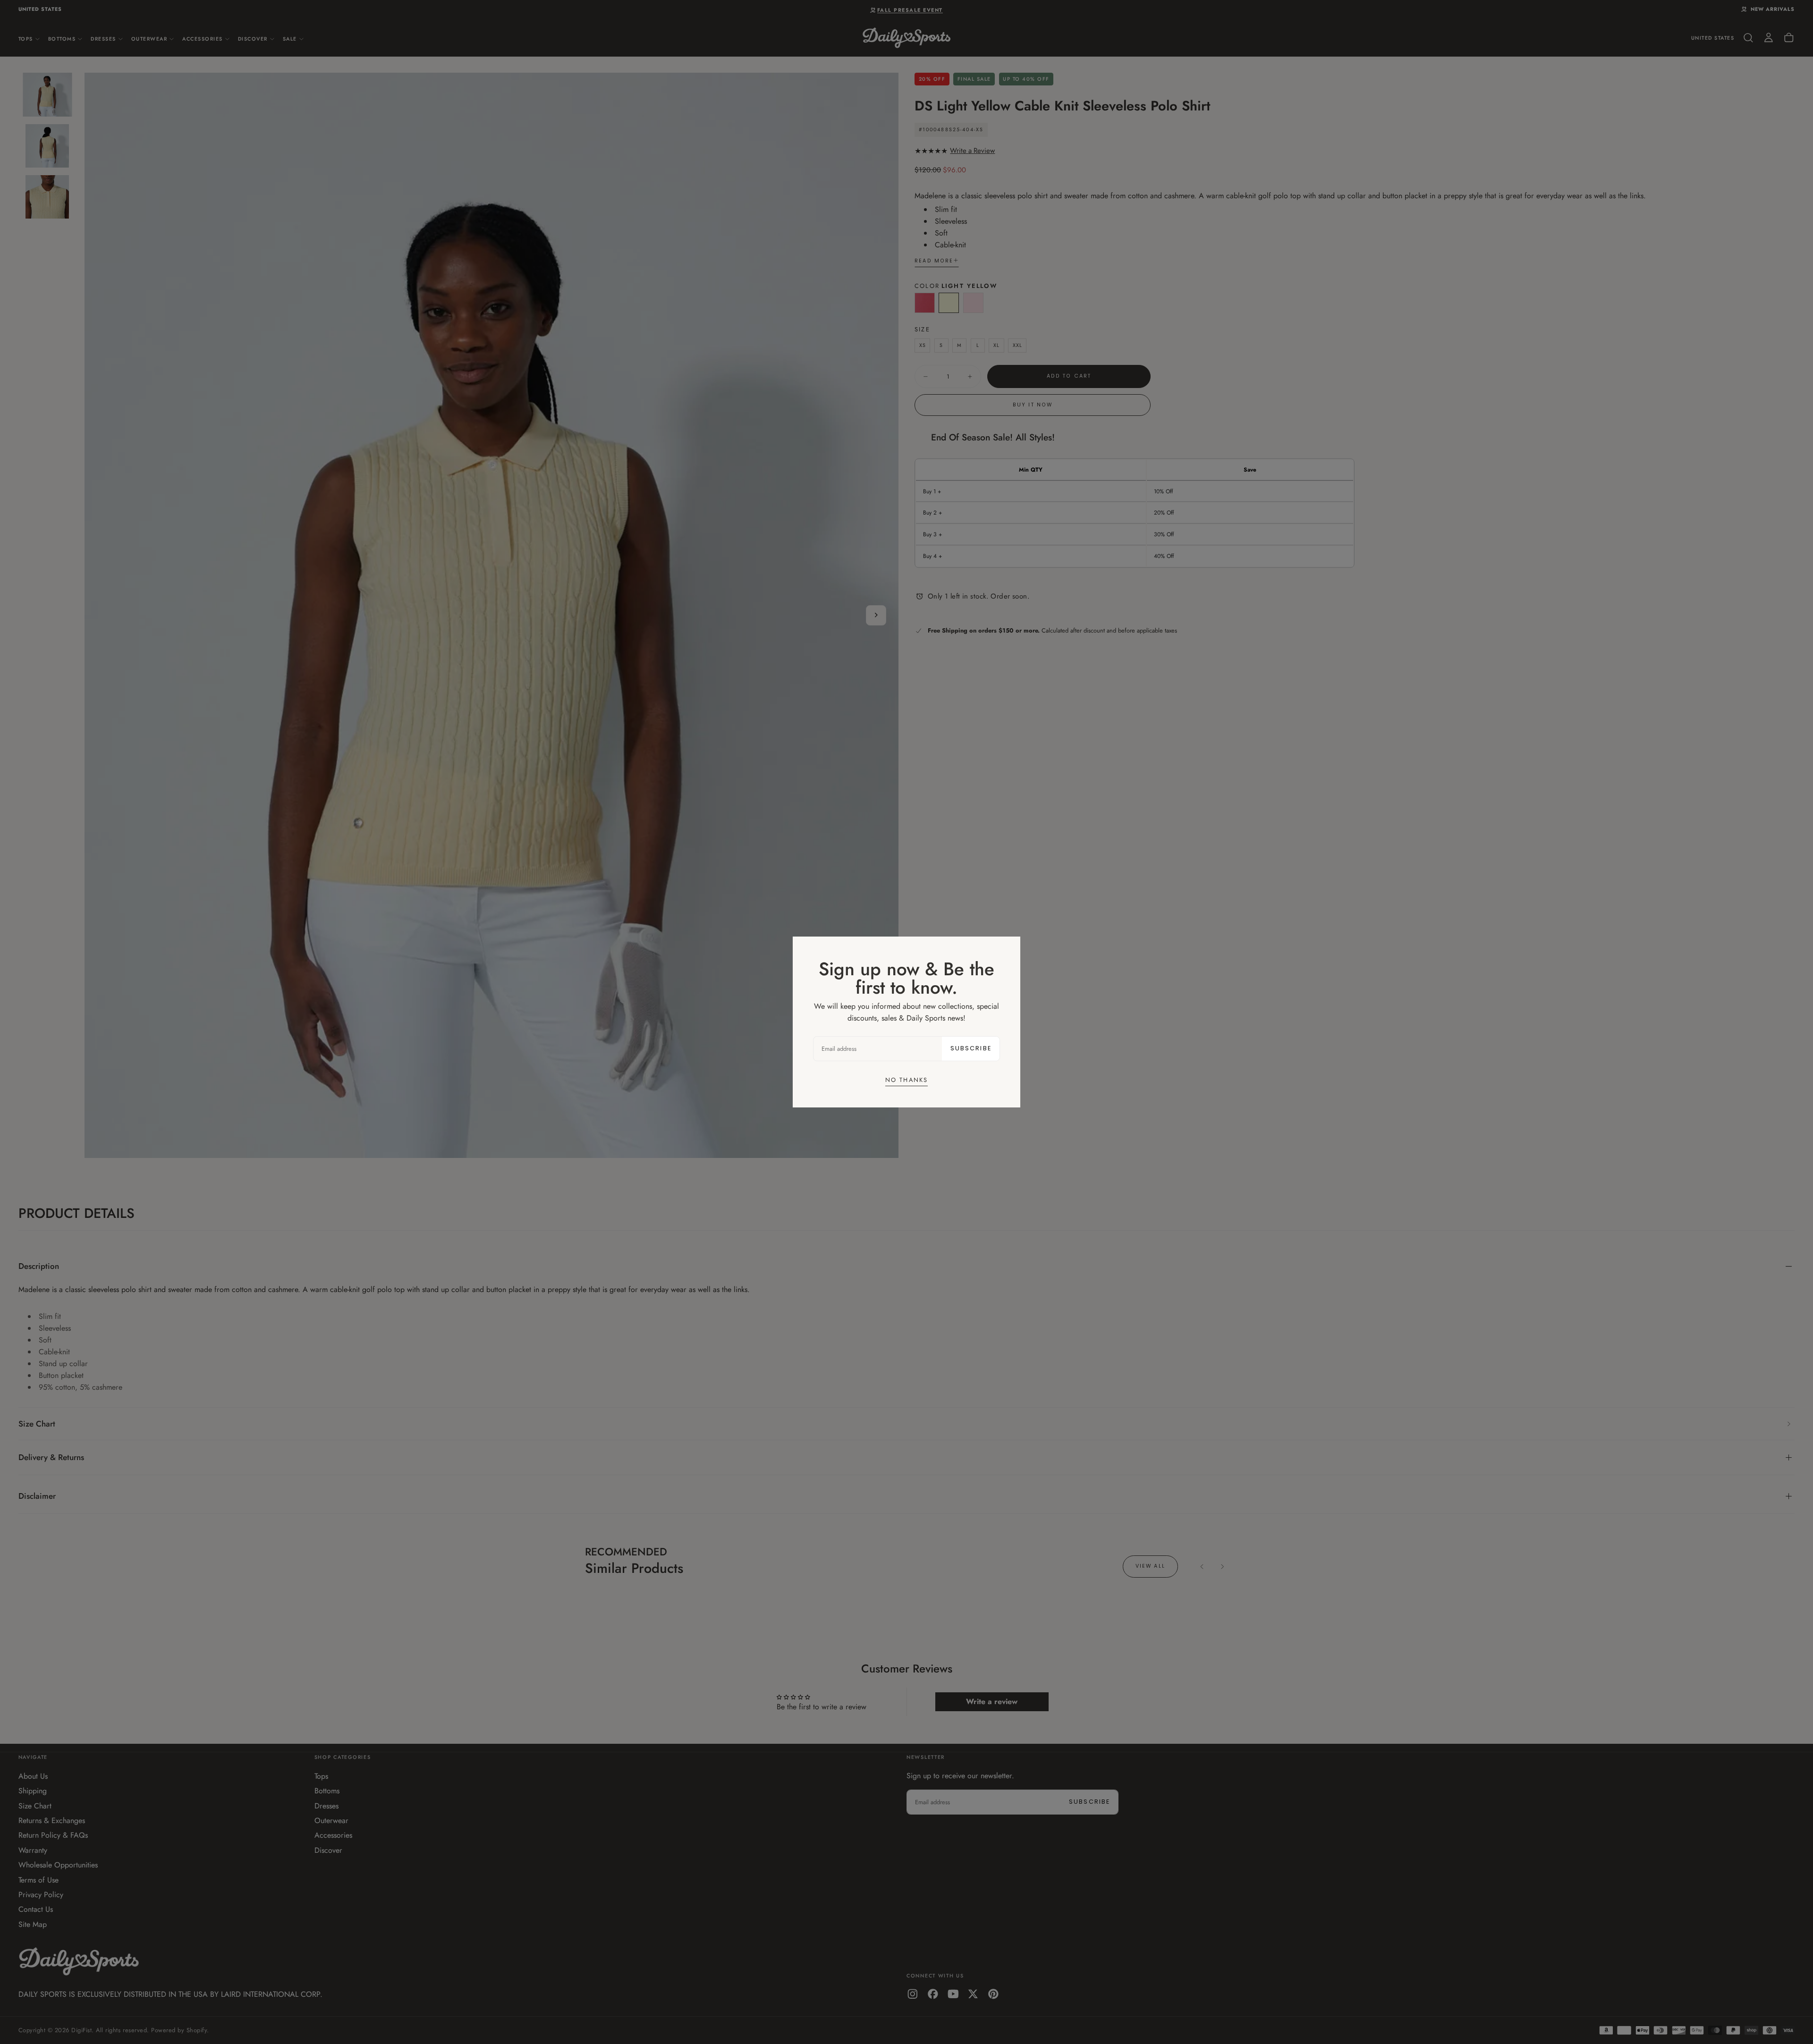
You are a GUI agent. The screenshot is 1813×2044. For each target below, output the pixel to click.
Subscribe (971, 1048)
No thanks (906, 1080)
